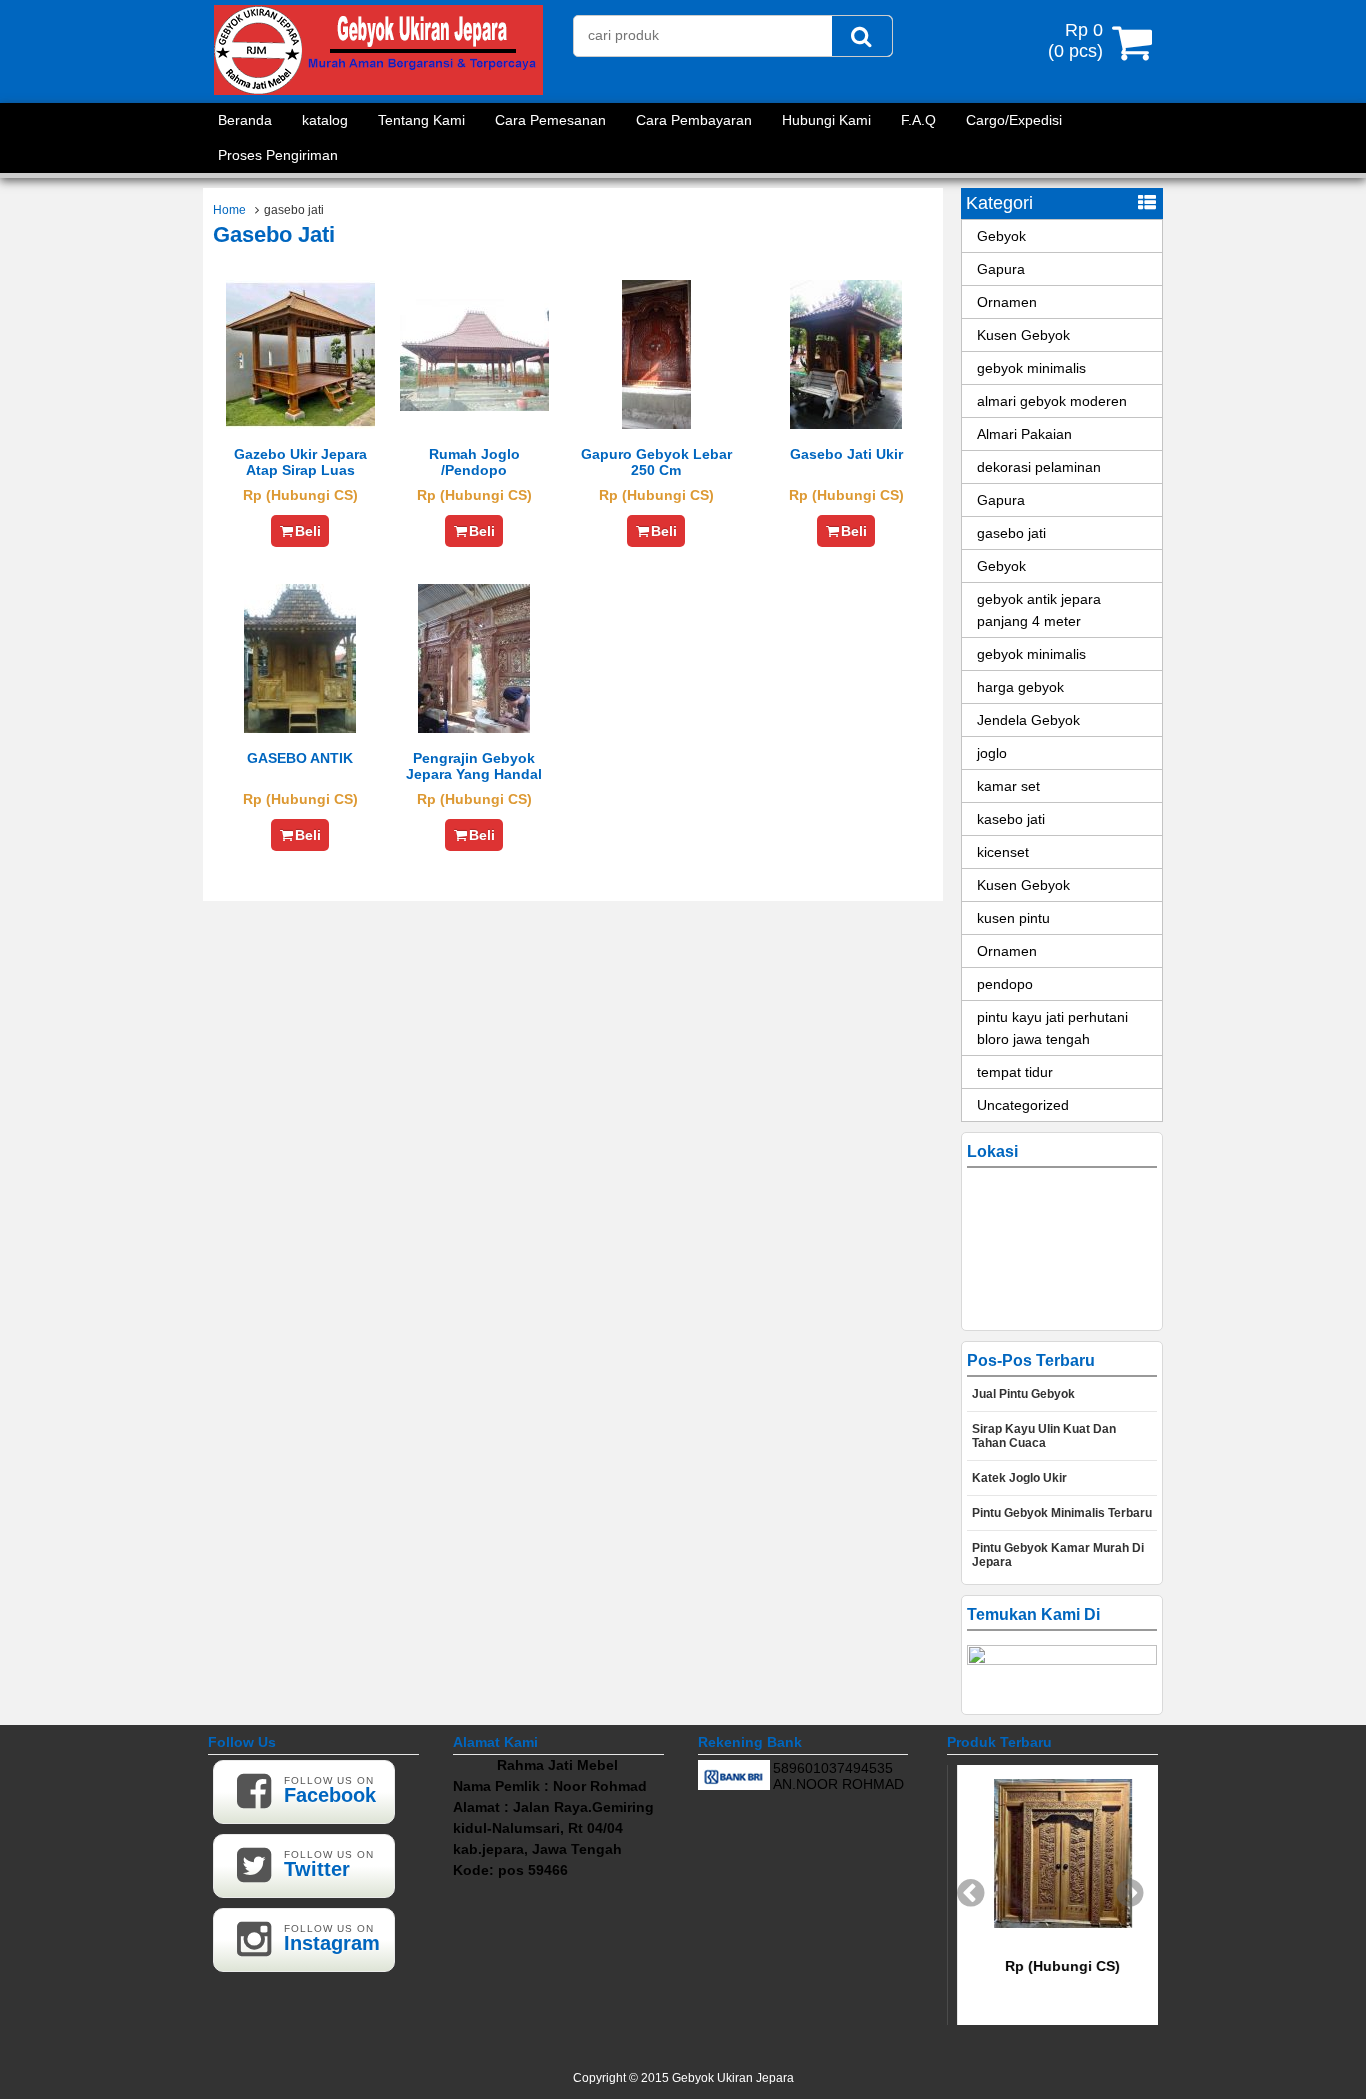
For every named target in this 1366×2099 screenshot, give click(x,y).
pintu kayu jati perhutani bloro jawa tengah (1052, 1028)
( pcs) (1075, 40)
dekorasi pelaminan (1039, 467)
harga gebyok (1020, 687)
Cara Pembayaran (694, 120)
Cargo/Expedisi (1014, 120)
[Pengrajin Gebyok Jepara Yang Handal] (474, 728)
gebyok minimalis (1031, 368)
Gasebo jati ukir (846, 454)
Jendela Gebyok (1028, 720)
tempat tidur (1015, 1072)
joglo (992, 753)
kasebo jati (1011, 819)
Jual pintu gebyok (1023, 1394)
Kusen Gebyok (1023, 335)
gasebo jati (1011, 533)
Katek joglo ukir (1019, 1478)
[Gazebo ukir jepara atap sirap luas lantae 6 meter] (300, 424)
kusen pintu (1013, 918)
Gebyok (1001, 236)
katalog (325, 120)
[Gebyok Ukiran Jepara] (378, 90)
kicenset (1003, 852)
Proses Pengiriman (278, 155)
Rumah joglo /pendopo (474, 462)
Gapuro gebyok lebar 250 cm (656, 462)
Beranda (245, 120)
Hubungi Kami (826, 120)
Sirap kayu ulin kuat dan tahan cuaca (1044, 1436)
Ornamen (1007, 302)
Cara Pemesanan (550, 120)
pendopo (1005, 984)
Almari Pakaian (1024, 434)
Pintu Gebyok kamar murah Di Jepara (1058, 1555)
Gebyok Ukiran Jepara (733, 2078)
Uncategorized (1023, 1105)
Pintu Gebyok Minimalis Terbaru (1062, 1513)
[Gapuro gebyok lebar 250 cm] (656, 424)
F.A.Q (918, 120)
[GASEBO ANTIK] (300, 728)
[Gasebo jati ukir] (846, 424)
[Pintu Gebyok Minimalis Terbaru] (1053, 1923)
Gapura (1001, 269)
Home (229, 210)
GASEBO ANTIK (300, 758)
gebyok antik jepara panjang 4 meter (1039, 610)
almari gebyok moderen (1052, 401)
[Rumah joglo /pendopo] (474, 406)
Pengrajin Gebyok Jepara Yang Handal (474, 766)
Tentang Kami (421, 120)
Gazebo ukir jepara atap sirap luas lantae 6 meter (300, 470)
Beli (308, 531)
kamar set (1008, 786)
